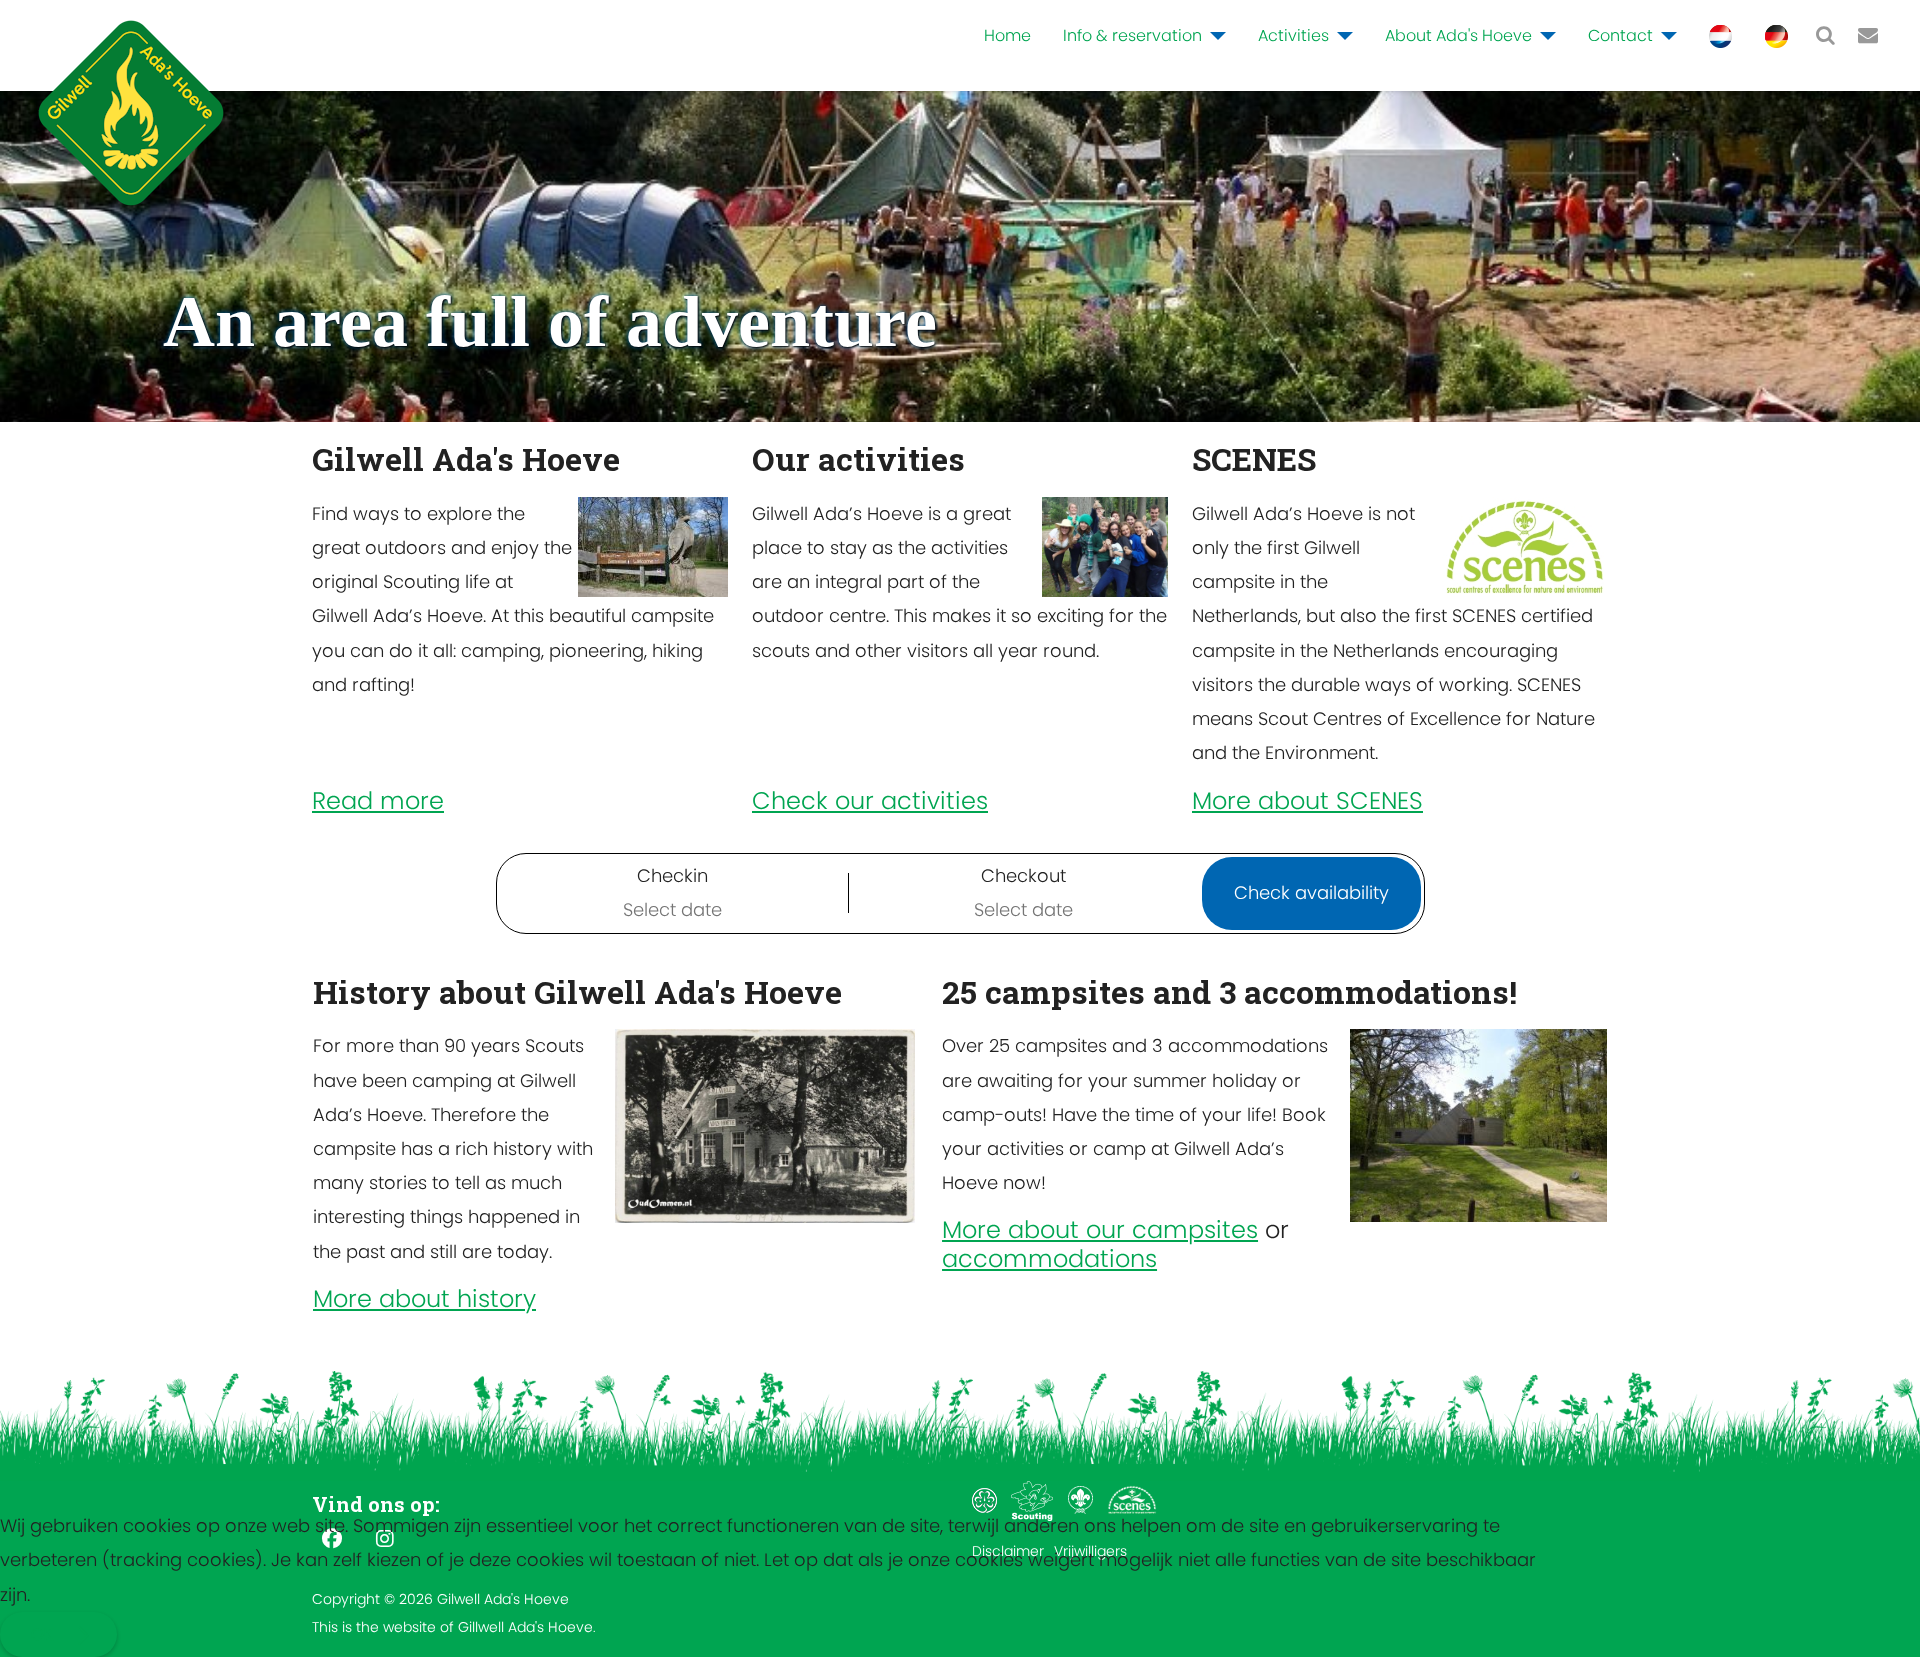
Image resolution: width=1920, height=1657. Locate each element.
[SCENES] (1132, 1499)
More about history (424, 1298)
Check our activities (870, 800)
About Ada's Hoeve (1458, 35)
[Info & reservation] (1214, 36)
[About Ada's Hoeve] (1544, 36)
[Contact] (1665, 36)
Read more (378, 800)
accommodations (1049, 1258)
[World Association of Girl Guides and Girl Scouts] (986, 1499)
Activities (1293, 35)
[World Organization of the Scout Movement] (1082, 1499)
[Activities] (1341, 36)
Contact (1620, 35)
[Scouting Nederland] (1034, 1499)
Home (1007, 35)
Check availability (1311, 892)
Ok (42, 1634)
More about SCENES (1307, 800)
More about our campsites (1100, 1229)
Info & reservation (1132, 35)
